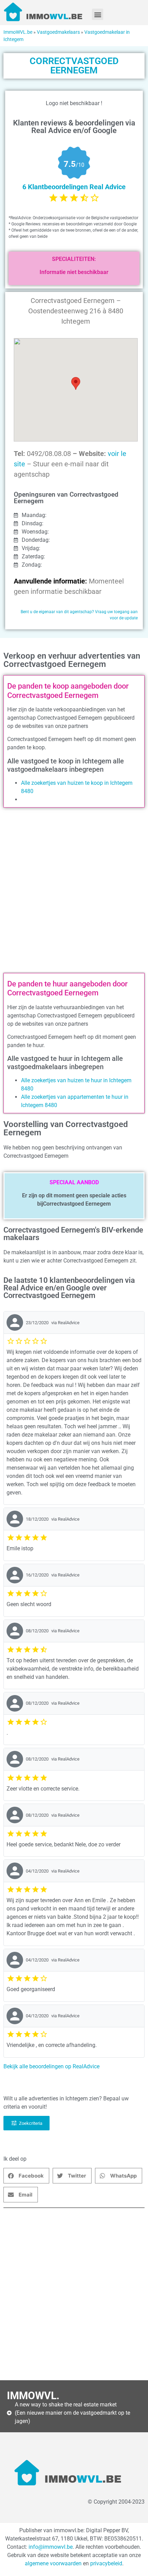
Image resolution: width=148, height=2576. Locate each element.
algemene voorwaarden (53, 2563)
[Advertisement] (74, 892)
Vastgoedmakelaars (58, 32)
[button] (98, 14)
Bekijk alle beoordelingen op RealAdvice (51, 2066)
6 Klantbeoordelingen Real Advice (74, 187)
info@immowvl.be (51, 2547)
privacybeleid (106, 2563)
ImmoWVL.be (18, 32)
